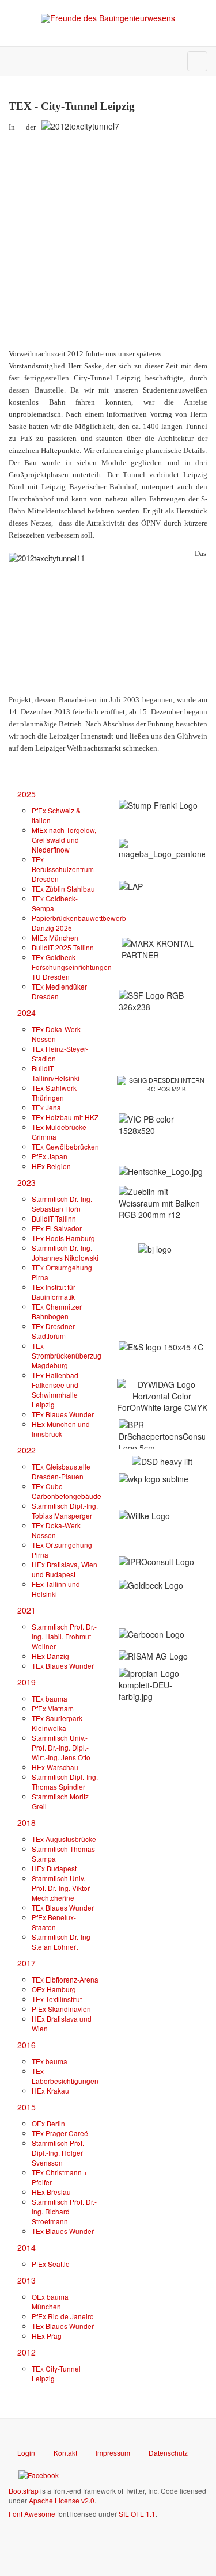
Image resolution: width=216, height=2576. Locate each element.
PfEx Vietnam (53, 1708)
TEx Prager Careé (60, 2133)
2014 (26, 2247)
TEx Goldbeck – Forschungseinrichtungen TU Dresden (72, 967)
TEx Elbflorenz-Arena (65, 1979)
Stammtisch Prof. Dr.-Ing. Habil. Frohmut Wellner (64, 1636)
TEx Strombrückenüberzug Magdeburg (67, 1355)
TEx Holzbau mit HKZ (65, 1117)
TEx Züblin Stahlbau (63, 889)
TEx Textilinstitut (57, 1999)
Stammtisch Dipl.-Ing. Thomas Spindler (65, 1782)
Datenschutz (168, 2453)
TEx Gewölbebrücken (65, 1146)
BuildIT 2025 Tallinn (63, 947)
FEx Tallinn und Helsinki (56, 1589)
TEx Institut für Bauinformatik (54, 1292)
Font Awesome (32, 2514)
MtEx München (55, 937)
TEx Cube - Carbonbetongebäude (67, 1491)
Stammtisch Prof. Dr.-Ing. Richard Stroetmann (64, 2211)
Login (26, 2453)
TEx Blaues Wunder (63, 1414)
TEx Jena (46, 1107)
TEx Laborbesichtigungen (65, 2076)
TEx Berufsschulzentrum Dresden (63, 869)
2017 (26, 1963)
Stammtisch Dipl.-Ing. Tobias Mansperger (65, 1510)
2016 (26, 2045)
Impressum (113, 2453)
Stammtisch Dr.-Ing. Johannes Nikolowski (65, 1253)
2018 (26, 1822)
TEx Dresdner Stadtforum (53, 1331)
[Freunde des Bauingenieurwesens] (108, 18)
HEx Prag (47, 2336)
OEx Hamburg (54, 1989)
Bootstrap (24, 2491)
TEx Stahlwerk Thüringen (54, 1093)
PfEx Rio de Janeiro (63, 2316)
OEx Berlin (48, 2123)
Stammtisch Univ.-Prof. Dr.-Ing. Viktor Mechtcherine (61, 1888)
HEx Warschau (55, 1767)
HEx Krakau (50, 2090)
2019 (26, 1682)
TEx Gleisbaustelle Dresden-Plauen (61, 1471)
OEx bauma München (50, 2301)
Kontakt (65, 2453)
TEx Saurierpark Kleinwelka (57, 1723)
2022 (26, 1450)
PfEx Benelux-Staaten (54, 1922)
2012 (26, 2352)
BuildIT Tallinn (54, 1218)
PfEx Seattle (51, 2264)
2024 (26, 1013)
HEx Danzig (50, 1656)
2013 (26, 2280)
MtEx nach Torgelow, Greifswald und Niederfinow (64, 840)
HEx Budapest (54, 1868)
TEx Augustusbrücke (64, 1839)
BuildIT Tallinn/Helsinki (56, 1073)
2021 (26, 1610)
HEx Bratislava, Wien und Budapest (65, 1569)
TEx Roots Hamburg (63, 1238)
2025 (26, 794)
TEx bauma (50, 1698)
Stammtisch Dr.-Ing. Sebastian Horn (62, 1204)
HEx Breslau (51, 2192)
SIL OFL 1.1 (137, 2514)
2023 (26, 1182)
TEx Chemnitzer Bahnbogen (57, 1311)
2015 (26, 2107)
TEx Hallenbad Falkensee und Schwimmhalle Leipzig (55, 1390)
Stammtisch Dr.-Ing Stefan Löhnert (61, 1942)
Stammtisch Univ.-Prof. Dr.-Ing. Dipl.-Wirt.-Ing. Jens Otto (61, 1747)
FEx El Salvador (57, 1228)
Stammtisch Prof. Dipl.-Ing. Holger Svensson (58, 2153)
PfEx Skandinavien (61, 2009)
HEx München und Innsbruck (61, 1429)
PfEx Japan (50, 1156)
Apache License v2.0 (62, 2500)
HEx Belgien (51, 1166)
